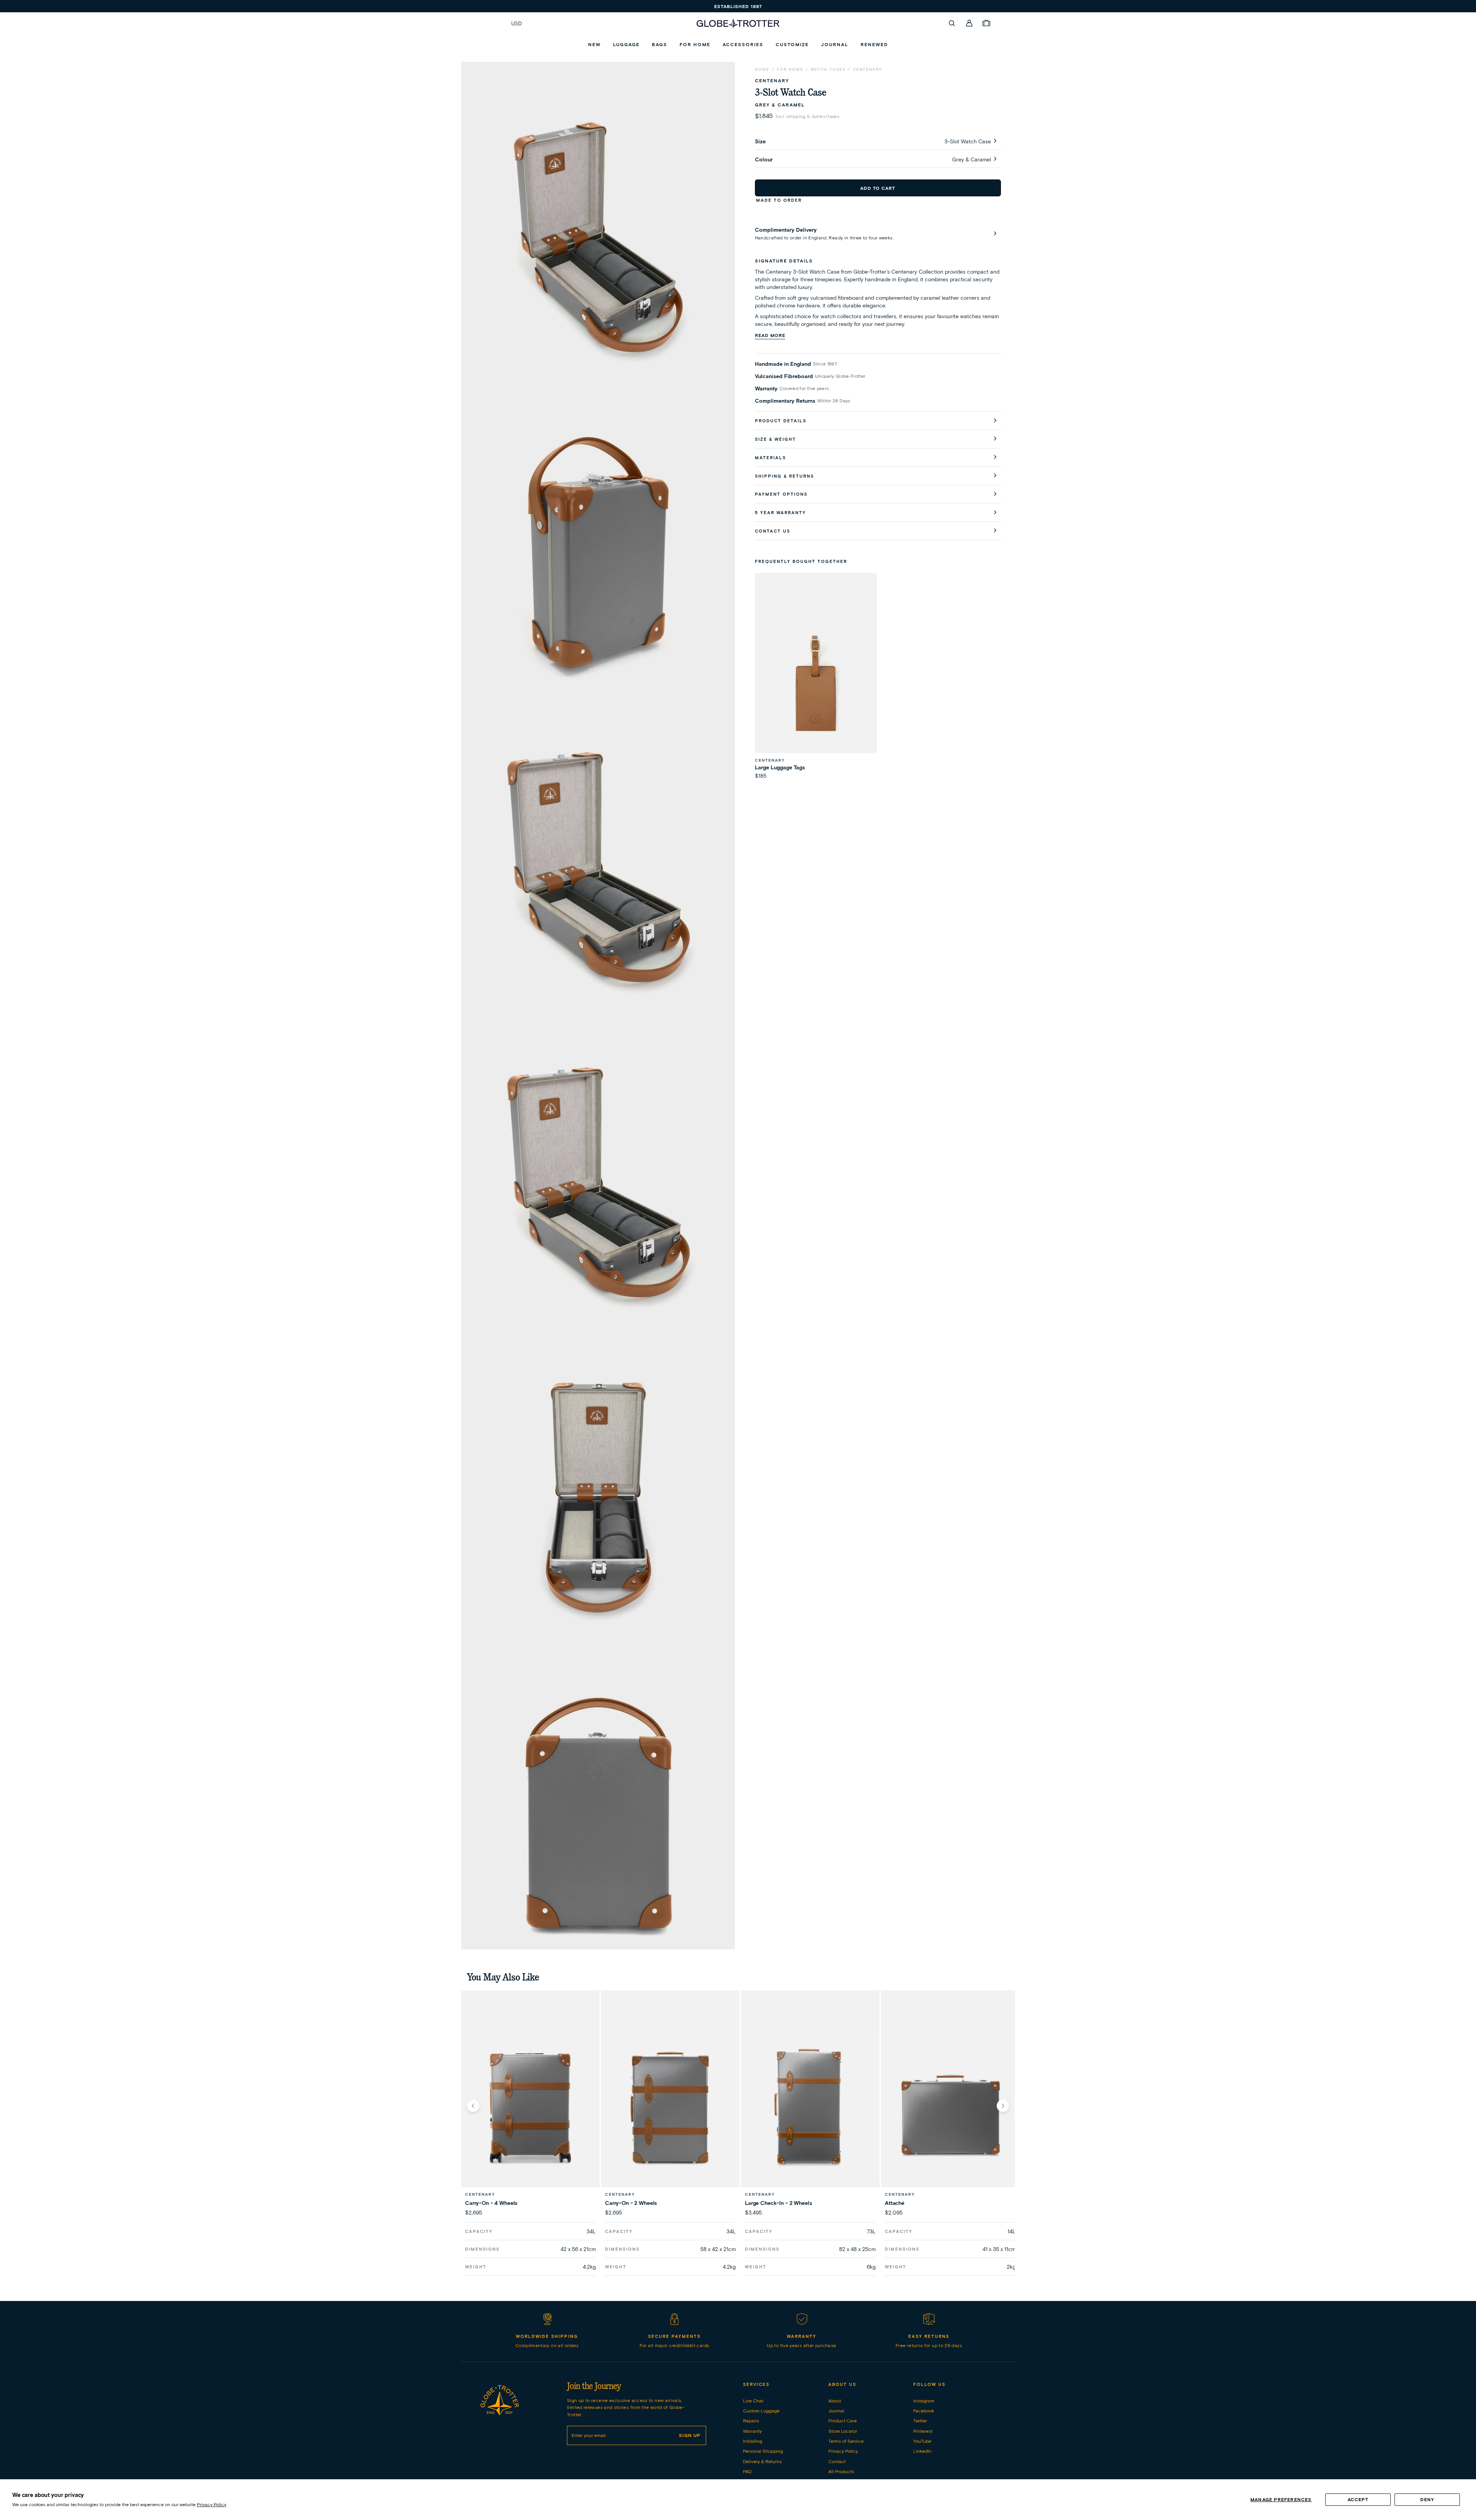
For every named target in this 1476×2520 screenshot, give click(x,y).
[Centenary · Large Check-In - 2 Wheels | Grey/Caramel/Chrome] (810, 2105)
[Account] (969, 23)
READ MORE (770, 335)
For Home (790, 69)
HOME (762, 69)
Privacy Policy (212, 2504)
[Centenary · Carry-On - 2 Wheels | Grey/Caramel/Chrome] (670, 2105)
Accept (1358, 2499)
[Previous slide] (473, 2106)
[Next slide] (1003, 2106)
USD (517, 23)
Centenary (868, 69)
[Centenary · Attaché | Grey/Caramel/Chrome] (950, 2105)
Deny (1427, 2499)
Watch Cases (828, 69)
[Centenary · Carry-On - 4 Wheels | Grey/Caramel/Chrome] (530, 2105)
